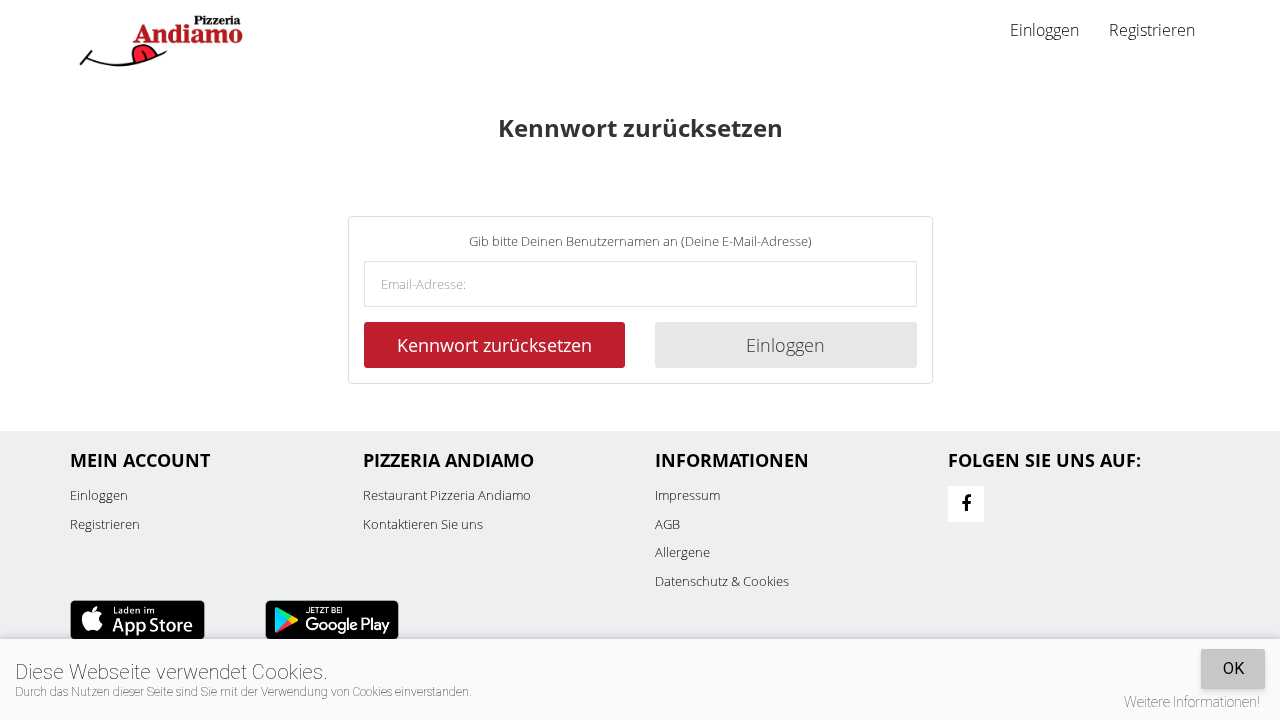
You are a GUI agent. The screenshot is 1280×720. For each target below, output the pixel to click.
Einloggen (785, 345)
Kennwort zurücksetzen (494, 345)
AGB (667, 524)
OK (1233, 668)
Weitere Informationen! (1192, 702)
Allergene (682, 552)
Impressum (687, 495)
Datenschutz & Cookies (722, 581)
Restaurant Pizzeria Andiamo (447, 495)
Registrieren (1152, 30)
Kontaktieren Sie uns (423, 524)
